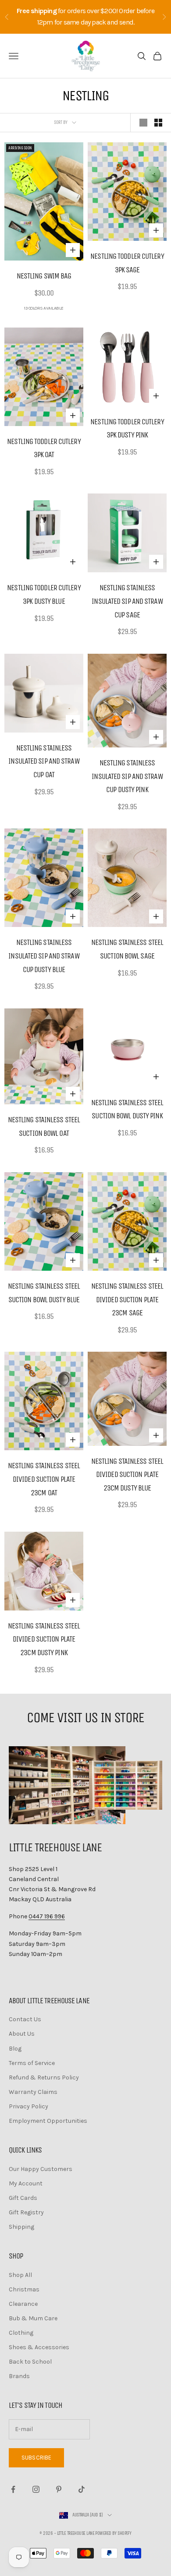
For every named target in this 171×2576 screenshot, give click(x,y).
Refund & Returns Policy (44, 2077)
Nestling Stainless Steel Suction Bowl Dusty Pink (127, 1109)
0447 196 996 (47, 1916)
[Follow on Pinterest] (59, 2489)
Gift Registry (26, 2212)
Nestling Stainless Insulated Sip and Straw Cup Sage (127, 601)
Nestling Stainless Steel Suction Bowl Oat (44, 1126)
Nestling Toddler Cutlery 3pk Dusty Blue (44, 594)
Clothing (21, 2333)
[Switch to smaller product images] (158, 123)
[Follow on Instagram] (36, 2489)
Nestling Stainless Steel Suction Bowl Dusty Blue (44, 1293)
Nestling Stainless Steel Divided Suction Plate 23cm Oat (44, 1479)
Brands (19, 2376)
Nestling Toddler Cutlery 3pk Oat (44, 448)
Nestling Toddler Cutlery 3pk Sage (127, 263)
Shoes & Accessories (39, 2347)
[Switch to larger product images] (143, 123)
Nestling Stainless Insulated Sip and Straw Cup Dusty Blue (44, 956)
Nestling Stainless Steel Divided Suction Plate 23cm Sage (127, 1299)
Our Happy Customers (41, 2169)
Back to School (30, 2362)
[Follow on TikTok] (82, 2489)
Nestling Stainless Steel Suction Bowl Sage (127, 949)
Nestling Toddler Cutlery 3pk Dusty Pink (127, 428)
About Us (22, 2034)
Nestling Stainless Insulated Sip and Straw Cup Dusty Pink (127, 776)
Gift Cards (23, 2198)
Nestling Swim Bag (44, 276)
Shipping (21, 2227)
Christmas (24, 2289)
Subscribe (36, 2458)
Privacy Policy (28, 2106)
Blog (15, 2049)
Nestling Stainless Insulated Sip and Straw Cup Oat (44, 761)
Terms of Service (32, 2063)
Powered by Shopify (113, 2533)
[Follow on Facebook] (13, 2489)
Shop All (20, 2275)
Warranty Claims (33, 2092)
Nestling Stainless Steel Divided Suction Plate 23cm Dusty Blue (127, 1475)
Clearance (23, 2304)
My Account (26, 2183)
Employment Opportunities (48, 2121)
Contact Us (25, 2019)
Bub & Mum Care (33, 2318)
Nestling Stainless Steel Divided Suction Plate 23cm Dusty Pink (44, 1639)
